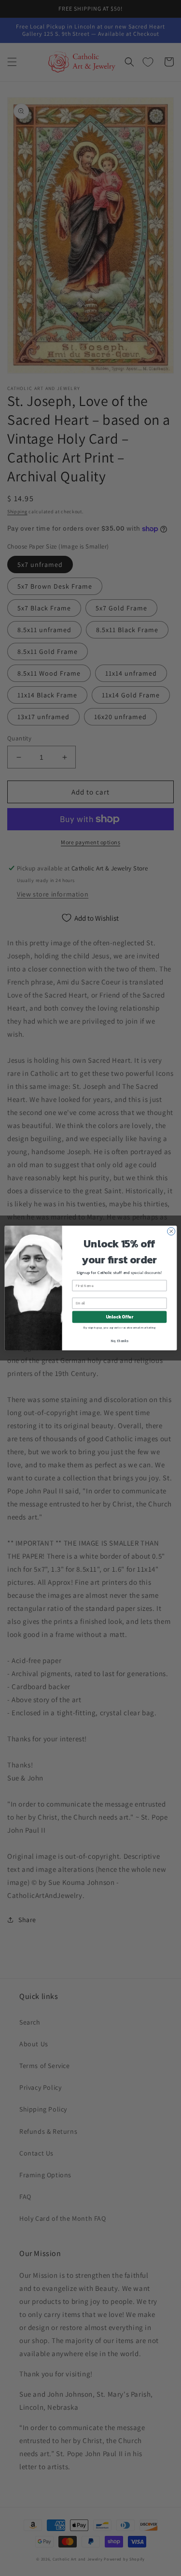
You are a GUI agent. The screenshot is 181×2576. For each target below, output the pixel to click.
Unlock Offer (119, 1317)
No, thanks (119, 1340)
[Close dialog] (171, 1231)
